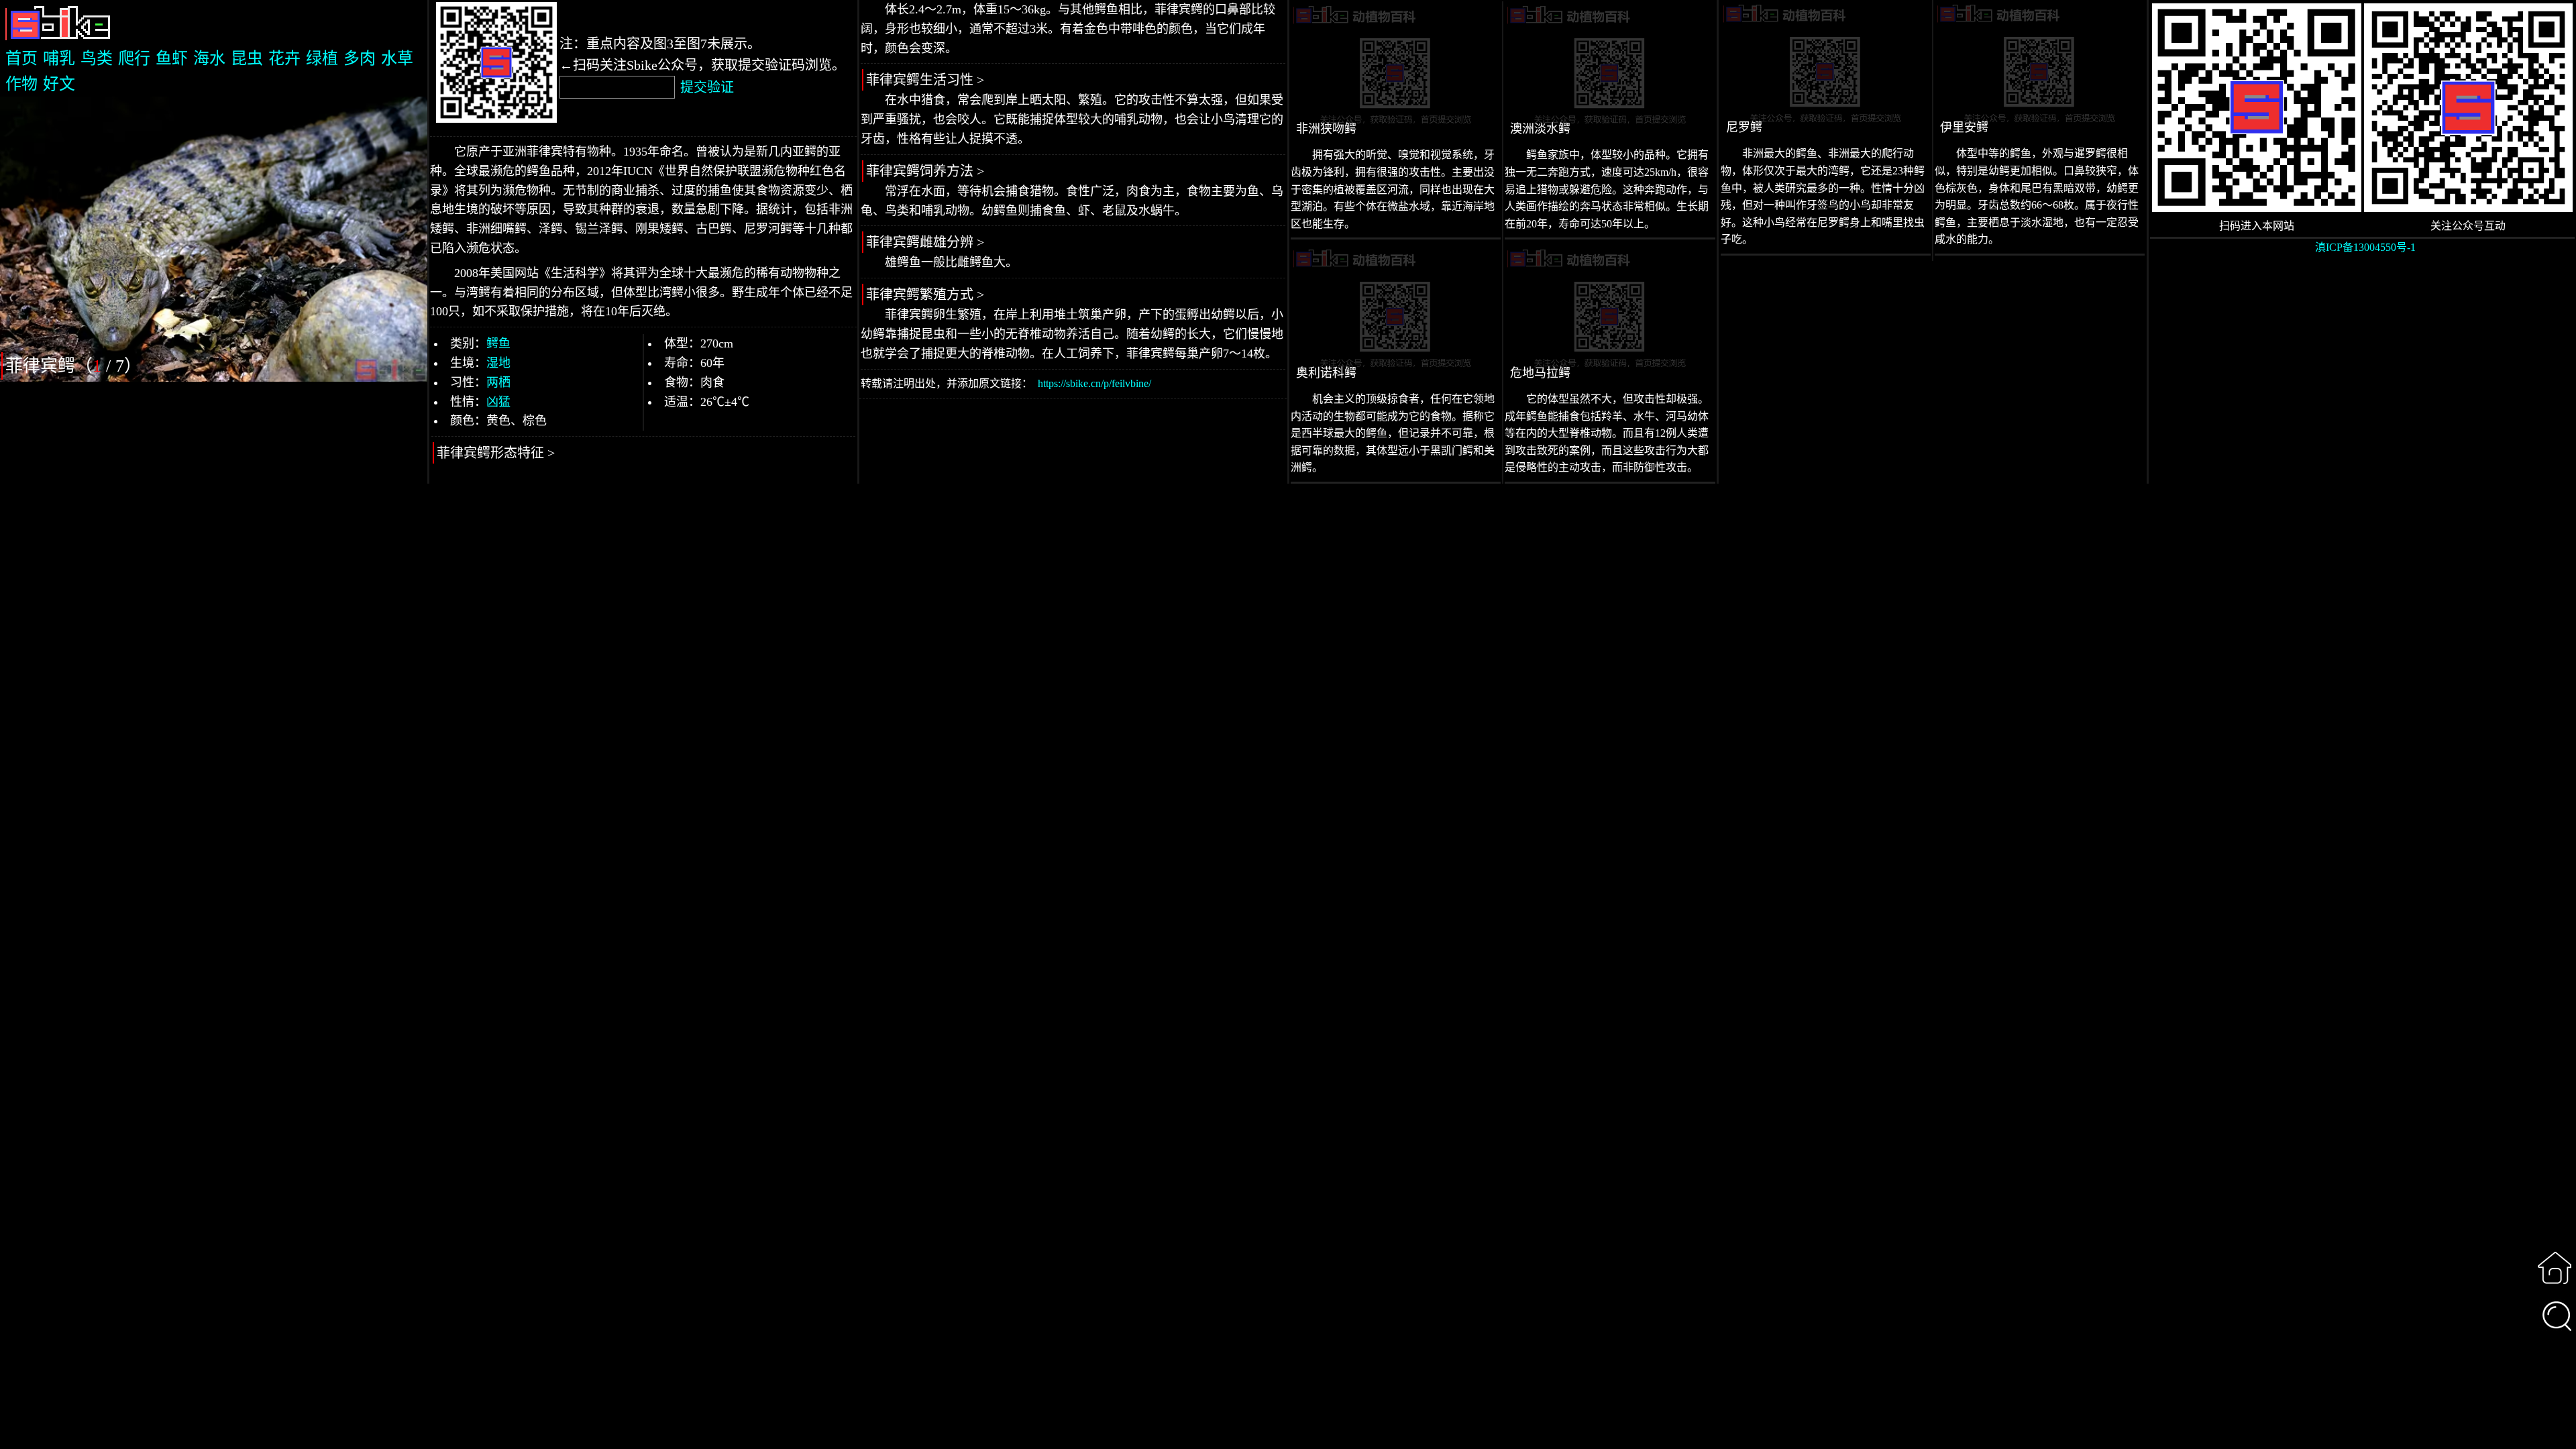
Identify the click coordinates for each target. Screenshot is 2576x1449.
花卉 (284, 58)
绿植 (322, 58)
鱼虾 (172, 58)
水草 (397, 58)
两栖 (498, 382)
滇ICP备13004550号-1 (2365, 247)
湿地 (498, 363)
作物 (21, 84)
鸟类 (97, 58)
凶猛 (498, 402)
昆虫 (247, 58)
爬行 (134, 58)
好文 (59, 84)
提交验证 (707, 87)
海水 (209, 58)
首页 (21, 58)
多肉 (360, 58)
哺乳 (59, 58)
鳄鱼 (498, 343)
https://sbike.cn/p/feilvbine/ (1094, 383)
